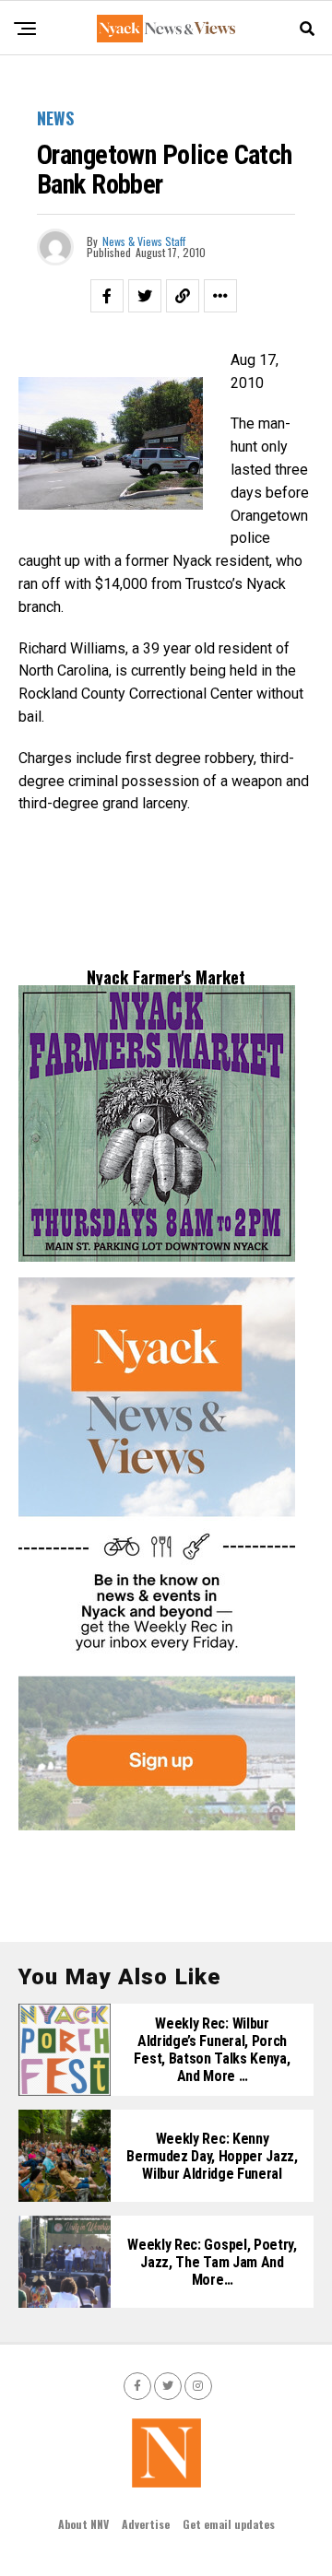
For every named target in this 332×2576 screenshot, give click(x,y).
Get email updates (229, 2524)
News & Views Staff (144, 241)
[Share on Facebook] (107, 296)
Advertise (146, 2524)
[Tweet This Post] (145, 296)
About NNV (83, 2524)
